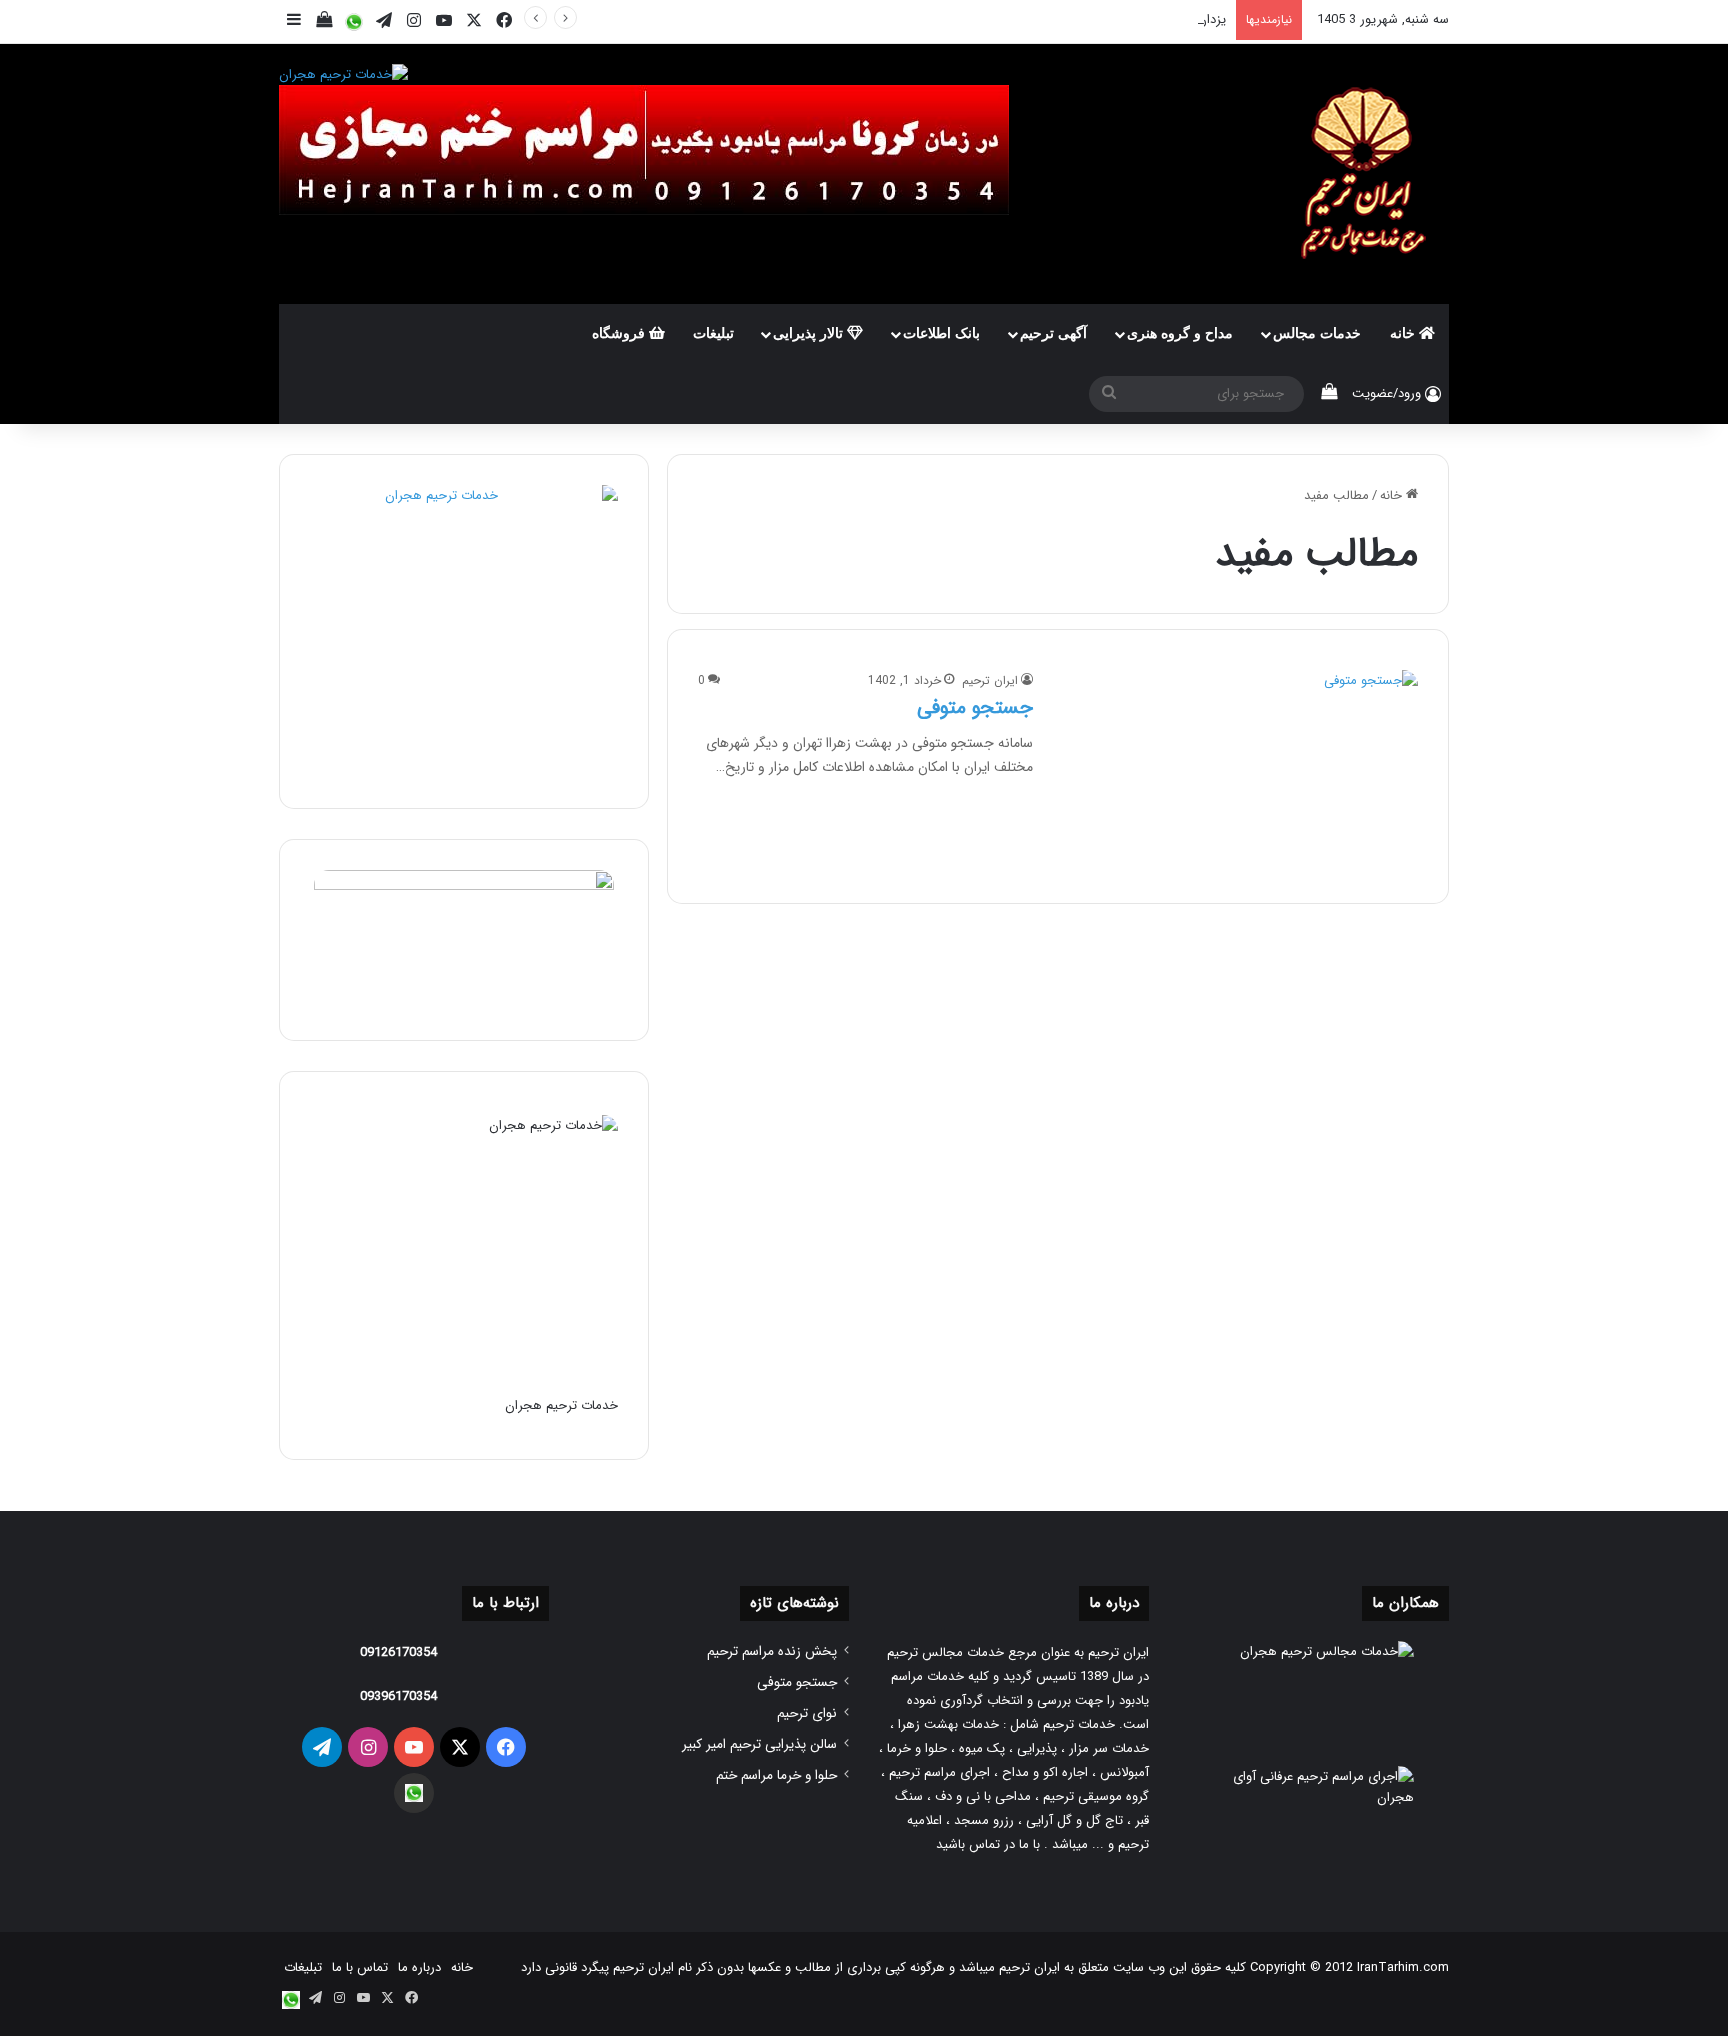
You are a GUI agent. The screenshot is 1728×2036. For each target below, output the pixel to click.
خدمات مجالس (1317, 333)
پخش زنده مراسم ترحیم (772, 1651)
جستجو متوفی (975, 707)
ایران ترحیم (990, 680)
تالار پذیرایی (810, 333)
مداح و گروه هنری (1180, 333)
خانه (1404, 333)
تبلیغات (713, 333)
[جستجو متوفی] (1238, 771)
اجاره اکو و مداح (1045, 1772)
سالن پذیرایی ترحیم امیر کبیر (759, 1744)
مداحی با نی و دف (983, 1796)
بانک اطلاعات (941, 333)
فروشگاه (620, 333)
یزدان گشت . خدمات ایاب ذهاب (1140, 19)
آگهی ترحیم (1053, 333)
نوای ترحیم (807, 1713)
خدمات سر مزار (1109, 1748)
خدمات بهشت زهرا (948, 1724)
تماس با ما (360, 1967)
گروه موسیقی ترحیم (1096, 1796)
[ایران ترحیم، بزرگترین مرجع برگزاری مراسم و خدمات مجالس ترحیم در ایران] (1359, 174)
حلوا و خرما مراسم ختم (776, 1775)
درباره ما (419, 1967)
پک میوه (982, 1748)
